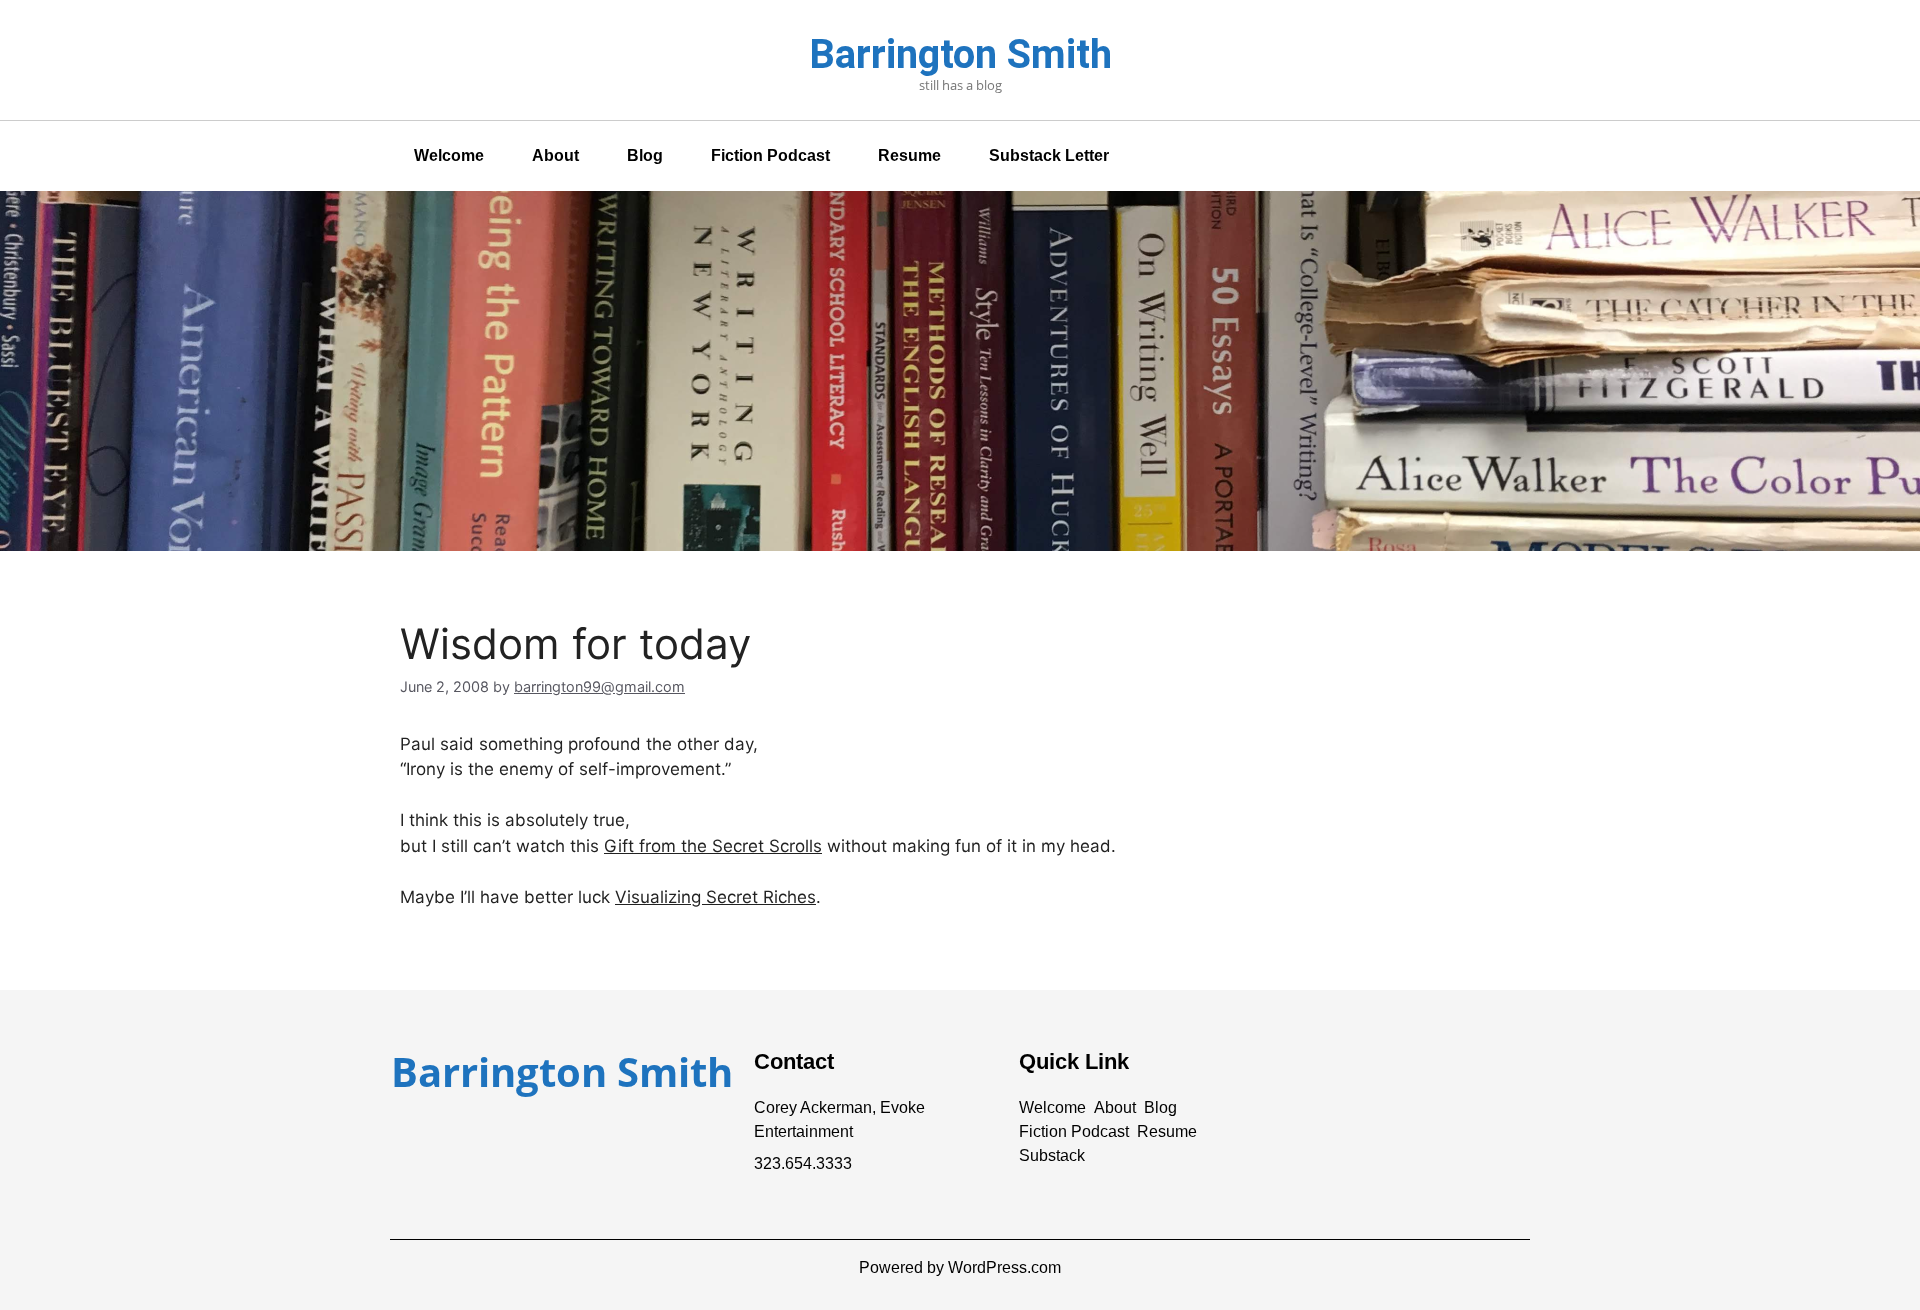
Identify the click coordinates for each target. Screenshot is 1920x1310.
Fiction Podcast (770, 155)
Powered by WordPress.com (960, 1267)
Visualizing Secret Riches (715, 897)
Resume (909, 155)
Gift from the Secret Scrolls (713, 846)
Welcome (449, 155)
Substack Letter (1049, 155)
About (555, 155)
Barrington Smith (960, 54)
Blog (645, 155)
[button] (1052, 1108)
